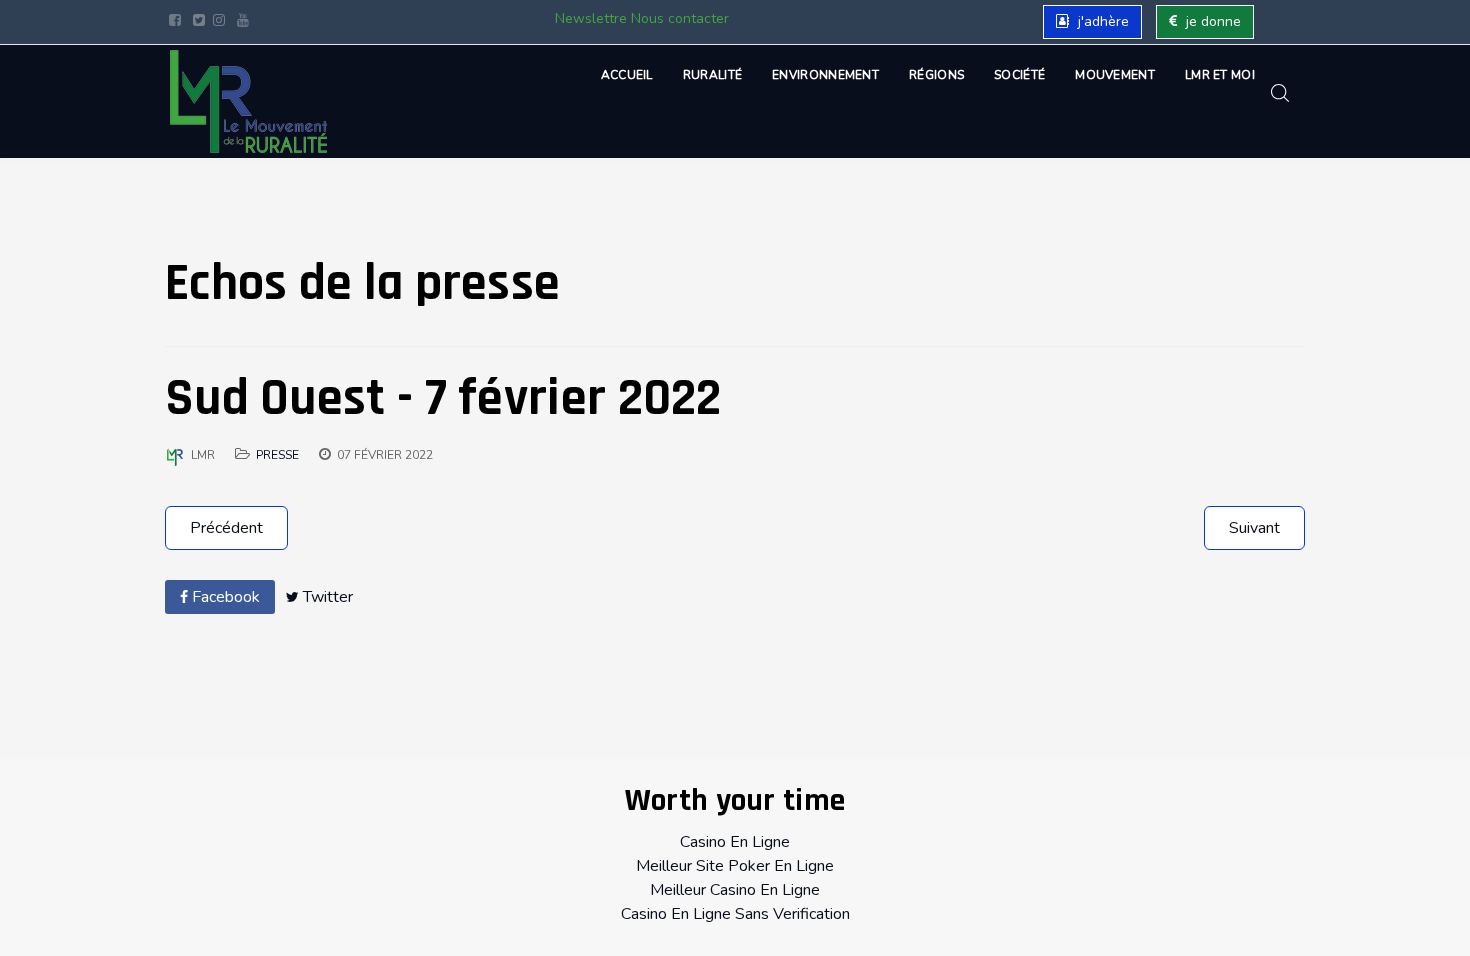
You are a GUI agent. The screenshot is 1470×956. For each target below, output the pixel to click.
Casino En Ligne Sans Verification (735, 914)
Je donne (1211, 21)
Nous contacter (680, 18)
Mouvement (1115, 75)
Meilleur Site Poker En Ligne (735, 866)
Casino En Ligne (735, 842)
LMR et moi (1220, 75)
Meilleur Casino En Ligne (735, 890)
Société (1019, 75)
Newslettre (591, 18)
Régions (936, 75)
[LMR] (248, 101)
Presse (277, 455)
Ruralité (712, 75)
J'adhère (1101, 21)
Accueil (627, 75)
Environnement (825, 75)
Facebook (224, 597)
